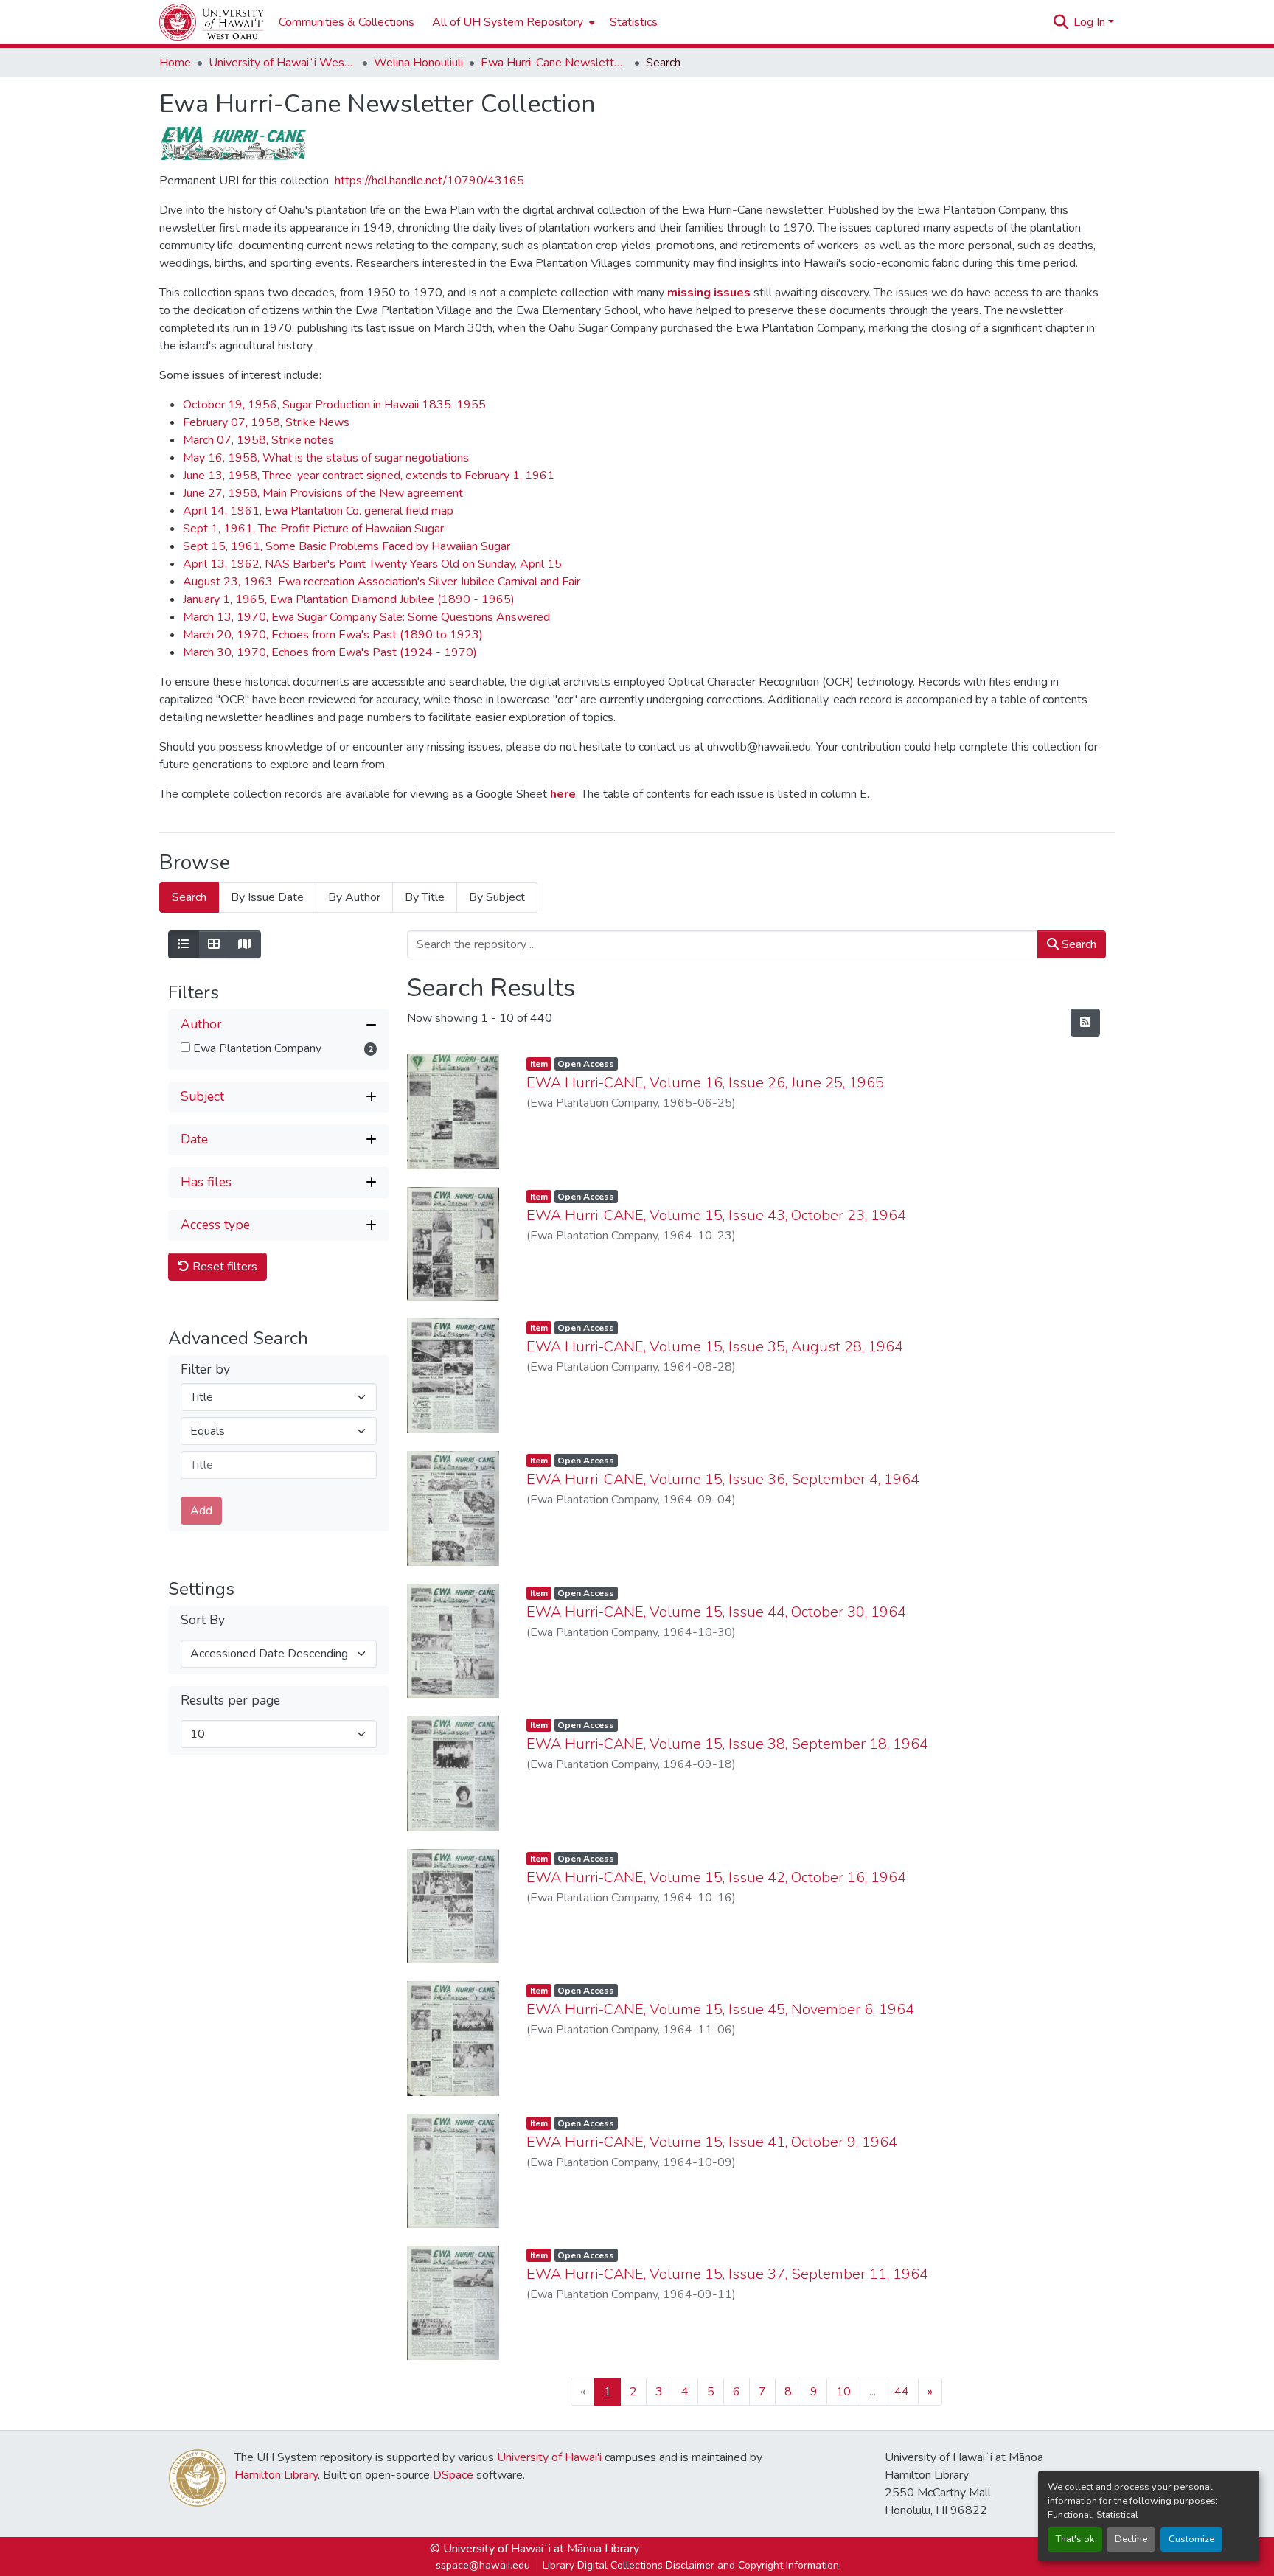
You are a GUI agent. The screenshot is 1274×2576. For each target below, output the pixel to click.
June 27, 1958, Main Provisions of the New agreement (323, 493)
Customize (1191, 2539)
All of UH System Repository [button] (508, 22)
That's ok (1075, 2539)
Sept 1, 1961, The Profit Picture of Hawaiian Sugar (313, 529)
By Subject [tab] (497, 897)
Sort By (203, 1619)
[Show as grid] (214, 944)
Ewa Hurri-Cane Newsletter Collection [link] (554, 63)
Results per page (230, 1700)
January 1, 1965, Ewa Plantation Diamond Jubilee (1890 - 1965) (349, 599)
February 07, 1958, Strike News (266, 422)
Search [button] (1078, 944)
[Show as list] (184, 944)
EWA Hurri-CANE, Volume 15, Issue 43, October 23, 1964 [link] (716, 1215)
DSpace (453, 2475)
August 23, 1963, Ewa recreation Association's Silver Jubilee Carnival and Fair (382, 582)
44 (902, 2392)
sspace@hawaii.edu (483, 2565)
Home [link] (175, 63)
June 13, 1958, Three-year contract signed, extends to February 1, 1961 (369, 476)
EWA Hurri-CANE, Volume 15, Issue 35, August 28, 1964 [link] (715, 1347)
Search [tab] (189, 897)
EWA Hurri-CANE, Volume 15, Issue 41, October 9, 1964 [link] (712, 2142)
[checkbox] (185, 1047)
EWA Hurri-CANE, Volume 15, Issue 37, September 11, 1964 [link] (727, 2274)
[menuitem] (512, 22)
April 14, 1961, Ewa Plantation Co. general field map (318, 511)
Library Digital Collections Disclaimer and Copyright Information (691, 2565)
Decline (1131, 2539)
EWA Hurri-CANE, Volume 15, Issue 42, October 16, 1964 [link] (716, 1877)
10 (843, 2392)
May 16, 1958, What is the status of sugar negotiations (326, 458)
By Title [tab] (425, 897)
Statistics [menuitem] (634, 22)
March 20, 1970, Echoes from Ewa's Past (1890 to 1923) (333, 635)
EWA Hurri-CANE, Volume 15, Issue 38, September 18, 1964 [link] (727, 1744)
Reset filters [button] (223, 1266)
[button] (212, 22)
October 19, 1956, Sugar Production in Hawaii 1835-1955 (334, 405)
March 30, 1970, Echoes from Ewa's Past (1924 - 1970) (330, 652)
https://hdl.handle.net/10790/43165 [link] (429, 181)
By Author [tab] (354, 897)
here (561, 794)
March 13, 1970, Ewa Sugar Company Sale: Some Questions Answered (366, 617)
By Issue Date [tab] (267, 897)
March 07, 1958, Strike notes (258, 440)
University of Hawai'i (549, 2457)
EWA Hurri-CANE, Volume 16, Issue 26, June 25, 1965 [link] (705, 1083)
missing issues (709, 293)
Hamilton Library (276, 2475)
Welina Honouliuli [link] (418, 63)
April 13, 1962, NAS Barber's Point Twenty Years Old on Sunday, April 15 (372, 564)
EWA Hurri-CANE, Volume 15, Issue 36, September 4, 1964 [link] (723, 1479)
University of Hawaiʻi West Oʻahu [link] (282, 63)
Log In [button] (1091, 22)
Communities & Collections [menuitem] (347, 22)
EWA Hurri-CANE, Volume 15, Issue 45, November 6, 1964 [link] (720, 2009)
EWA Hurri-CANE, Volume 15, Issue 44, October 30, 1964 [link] (716, 1612)
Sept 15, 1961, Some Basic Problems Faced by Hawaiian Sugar (347, 546)
